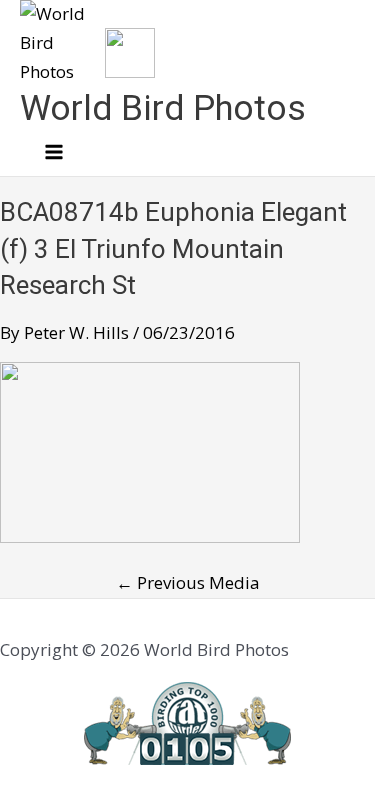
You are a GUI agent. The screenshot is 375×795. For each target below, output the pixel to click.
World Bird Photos (163, 108)
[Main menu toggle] (54, 153)
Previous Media (188, 582)
